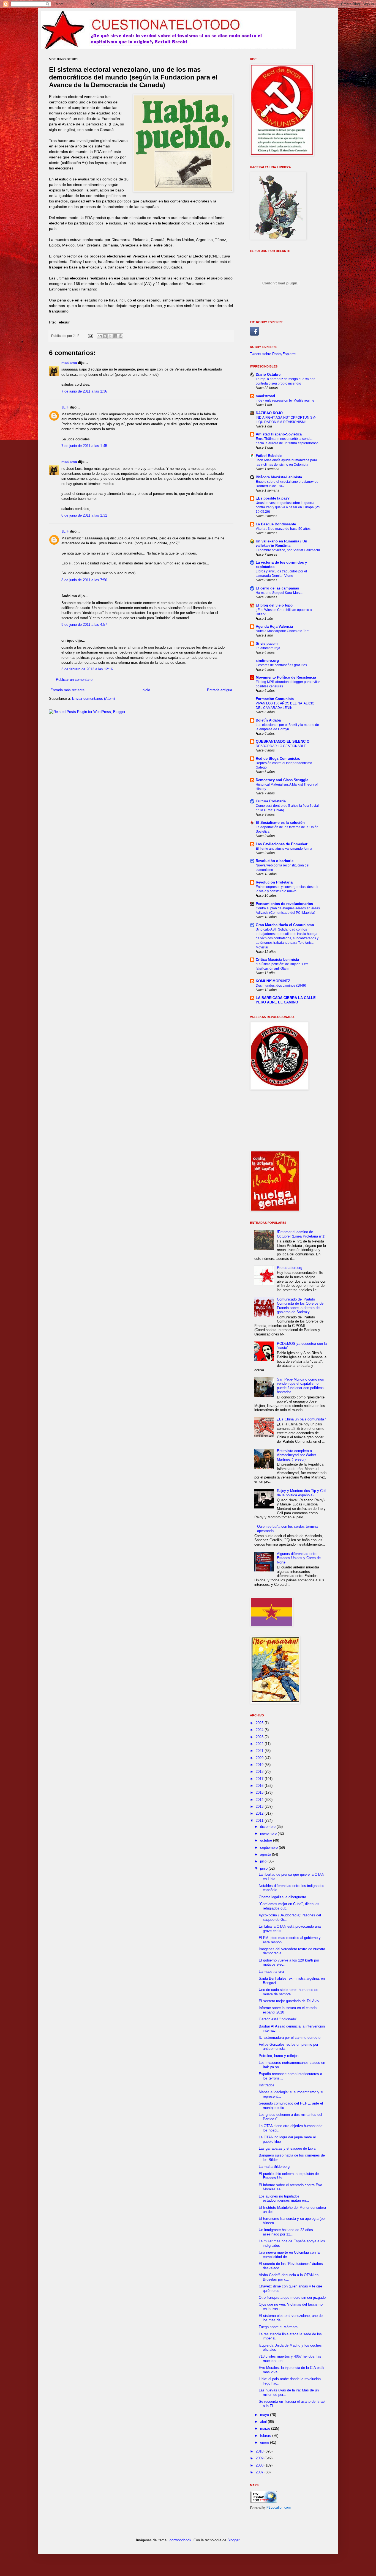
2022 (260, 1744)
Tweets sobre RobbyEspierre (273, 354)
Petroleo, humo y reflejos (279, 2056)
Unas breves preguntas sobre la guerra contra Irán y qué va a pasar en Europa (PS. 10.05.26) (288, 507)
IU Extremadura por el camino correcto (290, 2038)
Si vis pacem (267, 644)
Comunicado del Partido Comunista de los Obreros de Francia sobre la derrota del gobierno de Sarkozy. (300, 1306)
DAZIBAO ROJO (269, 413)
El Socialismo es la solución (280, 823)
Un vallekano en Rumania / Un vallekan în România (281, 543)
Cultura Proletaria (271, 801)
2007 (260, 2472)
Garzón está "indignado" (278, 2019)
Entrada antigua (220, 690)
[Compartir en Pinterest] (121, 336)
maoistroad (265, 396)
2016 (260, 1786)
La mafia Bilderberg (274, 2167)
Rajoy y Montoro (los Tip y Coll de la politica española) (302, 1493)
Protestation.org (290, 1268)
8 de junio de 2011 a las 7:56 (84, 580)
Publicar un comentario (74, 680)
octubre (267, 1840)
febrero (266, 2436)
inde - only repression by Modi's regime (285, 400)
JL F (65, 407)
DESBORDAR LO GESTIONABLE (281, 746)
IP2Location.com (278, 2508)
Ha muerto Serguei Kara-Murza (279, 593)
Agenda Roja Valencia (274, 626)
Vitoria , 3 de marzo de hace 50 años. (284, 529)
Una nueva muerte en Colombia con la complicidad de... (289, 2255)
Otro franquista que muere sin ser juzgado (292, 2297)
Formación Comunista (275, 699)
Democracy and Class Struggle (282, 780)
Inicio (146, 690)
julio (264, 1861)
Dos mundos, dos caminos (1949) (281, 986)
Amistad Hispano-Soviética (279, 434)
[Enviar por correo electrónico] (100, 336)
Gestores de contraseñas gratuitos (281, 665)
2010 (260, 2451)
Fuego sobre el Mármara (278, 2327)
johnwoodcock (180, 2540)
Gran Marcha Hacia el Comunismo (285, 925)
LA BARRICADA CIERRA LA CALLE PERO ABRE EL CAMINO (286, 1000)
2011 (260, 1821)
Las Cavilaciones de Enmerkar (282, 844)
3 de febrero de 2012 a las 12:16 (87, 669)
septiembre (269, 1847)
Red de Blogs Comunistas (278, 758)
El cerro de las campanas (277, 588)
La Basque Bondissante (276, 524)
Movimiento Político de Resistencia (286, 677)
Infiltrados (267, 2085)
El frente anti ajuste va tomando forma (284, 849)
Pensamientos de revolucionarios (284, 904)
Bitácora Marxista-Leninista (279, 477)
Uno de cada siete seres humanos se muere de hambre (288, 1992)
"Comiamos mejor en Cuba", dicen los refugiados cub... (289, 1906)
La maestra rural (272, 1972)
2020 (260, 1758)
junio (264, 1868)
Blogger (233, 2540)
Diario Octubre (268, 375)
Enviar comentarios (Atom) (93, 699)
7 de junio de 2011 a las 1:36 (84, 391)
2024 (260, 1730)
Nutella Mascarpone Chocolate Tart (282, 631)
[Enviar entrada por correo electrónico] (90, 336)
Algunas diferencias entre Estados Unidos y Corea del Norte (299, 1558)
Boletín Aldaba (268, 720)
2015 (260, 1792)
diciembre (268, 1827)
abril (264, 2422)
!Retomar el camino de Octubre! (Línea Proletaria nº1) (301, 1234)
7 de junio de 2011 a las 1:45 (84, 446)
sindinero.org (267, 661)
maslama (69, 363)
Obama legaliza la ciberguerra (282, 1897)
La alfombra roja (268, 648)
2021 (260, 1751)
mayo (265, 2415)
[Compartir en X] (110, 336)
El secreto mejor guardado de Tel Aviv (289, 2001)
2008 (260, 2465)
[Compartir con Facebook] (115, 336)
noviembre (269, 1833)
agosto (266, 1854)
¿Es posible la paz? (273, 498)
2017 (260, 1779)
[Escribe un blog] (105, 336)
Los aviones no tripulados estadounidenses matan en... (284, 2198)
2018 (260, 1772)
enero (265, 2442)
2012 (260, 1813)
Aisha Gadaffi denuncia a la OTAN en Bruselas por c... (289, 2277)
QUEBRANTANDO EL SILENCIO (283, 741)
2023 (260, 1737)
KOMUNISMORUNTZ (273, 981)
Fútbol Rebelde (269, 456)
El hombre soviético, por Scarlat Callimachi (288, 550)
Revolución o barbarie (275, 861)
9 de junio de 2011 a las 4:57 (84, 625)
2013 (260, 1807)
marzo (266, 2428)
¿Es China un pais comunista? (301, 1419)
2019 (260, 1765)
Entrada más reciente (67, 690)
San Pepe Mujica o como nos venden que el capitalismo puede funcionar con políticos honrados (300, 1386)
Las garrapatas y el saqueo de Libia (287, 2148)
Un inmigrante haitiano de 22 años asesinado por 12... (286, 2232)
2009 (260, 2458)
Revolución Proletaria (274, 882)
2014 (260, 1800)
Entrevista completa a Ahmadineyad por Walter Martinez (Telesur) (296, 1455)
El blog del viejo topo (274, 605)
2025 (260, 1723)
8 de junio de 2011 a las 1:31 (84, 515)
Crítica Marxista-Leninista (277, 960)
